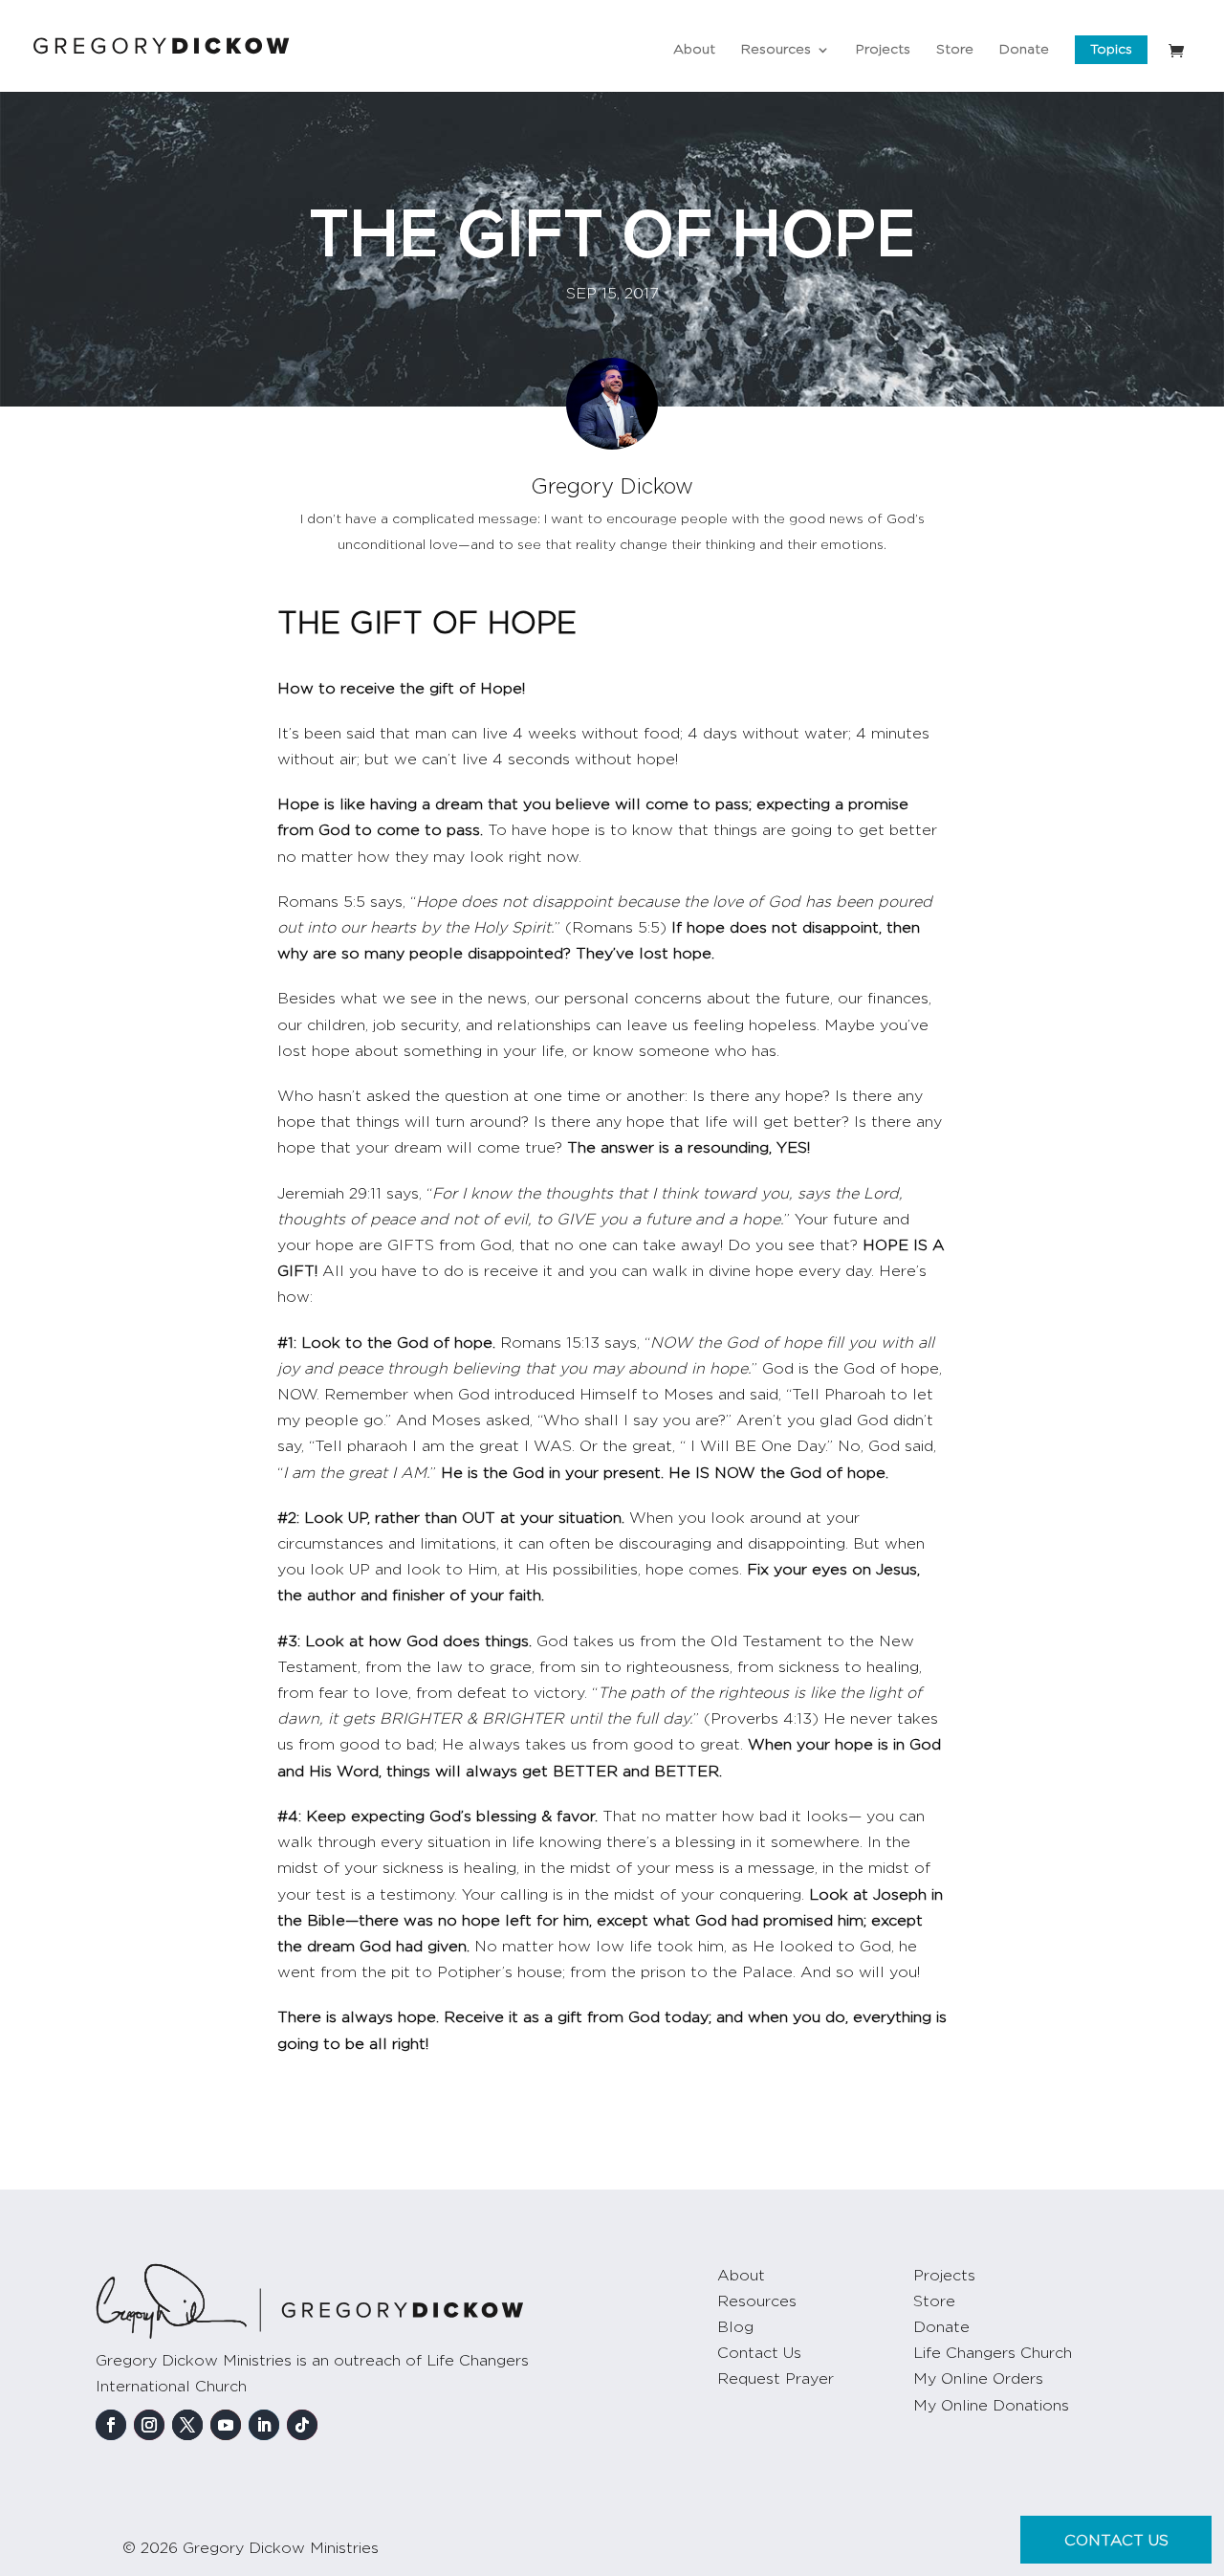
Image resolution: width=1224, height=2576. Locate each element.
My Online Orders (978, 2379)
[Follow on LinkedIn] (264, 2425)
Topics (1111, 50)
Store (955, 50)
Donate (1024, 50)
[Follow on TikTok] (302, 2425)
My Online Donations (991, 2406)
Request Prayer (776, 2379)
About (694, 50)
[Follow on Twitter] (187, 2425)
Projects (883, 50)
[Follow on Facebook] (111, 2425)
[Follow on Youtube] (226, 2425)
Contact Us (759, 2353)
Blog (735, 2327)
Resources (776, 50)
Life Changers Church (993, 2353)
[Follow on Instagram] (149, 2425)
